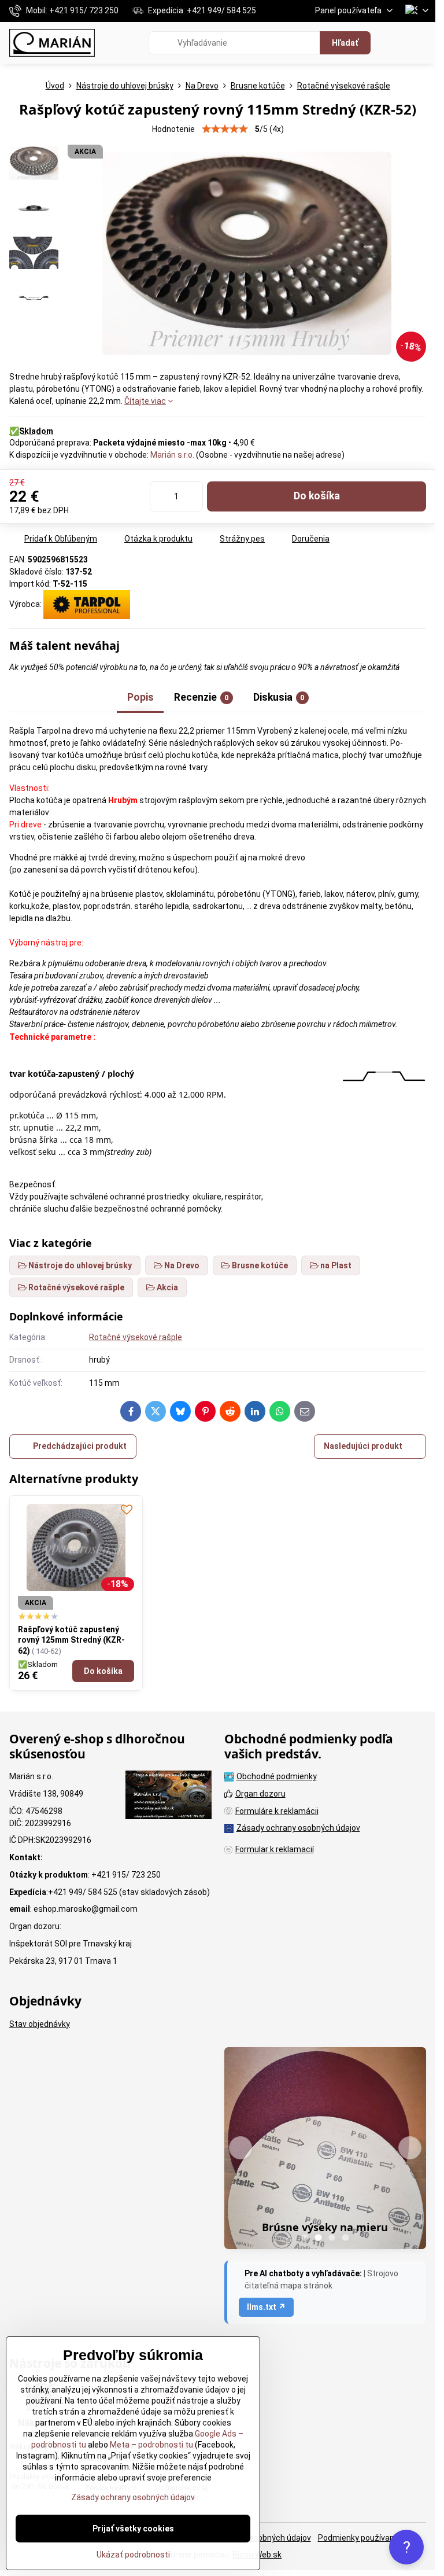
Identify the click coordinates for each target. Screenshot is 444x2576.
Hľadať (345, 43)
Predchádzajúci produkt (80, 1446)
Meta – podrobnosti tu (151, 2445)
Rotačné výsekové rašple (136, 1337)
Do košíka (317, 496)
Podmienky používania (359, 2538)
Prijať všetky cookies (133, 2529)
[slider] (225, 129)
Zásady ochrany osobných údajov (133, 2497)
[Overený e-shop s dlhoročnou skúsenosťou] (169, 1797)
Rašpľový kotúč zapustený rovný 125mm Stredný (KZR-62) (71, 1640)
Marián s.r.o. (172, 455)
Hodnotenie (173, 129)
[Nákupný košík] (394, 43)
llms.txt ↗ (266, 2307)
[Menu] (421, 43)
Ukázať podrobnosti (133, 2555)
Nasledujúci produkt (363, 1446)
